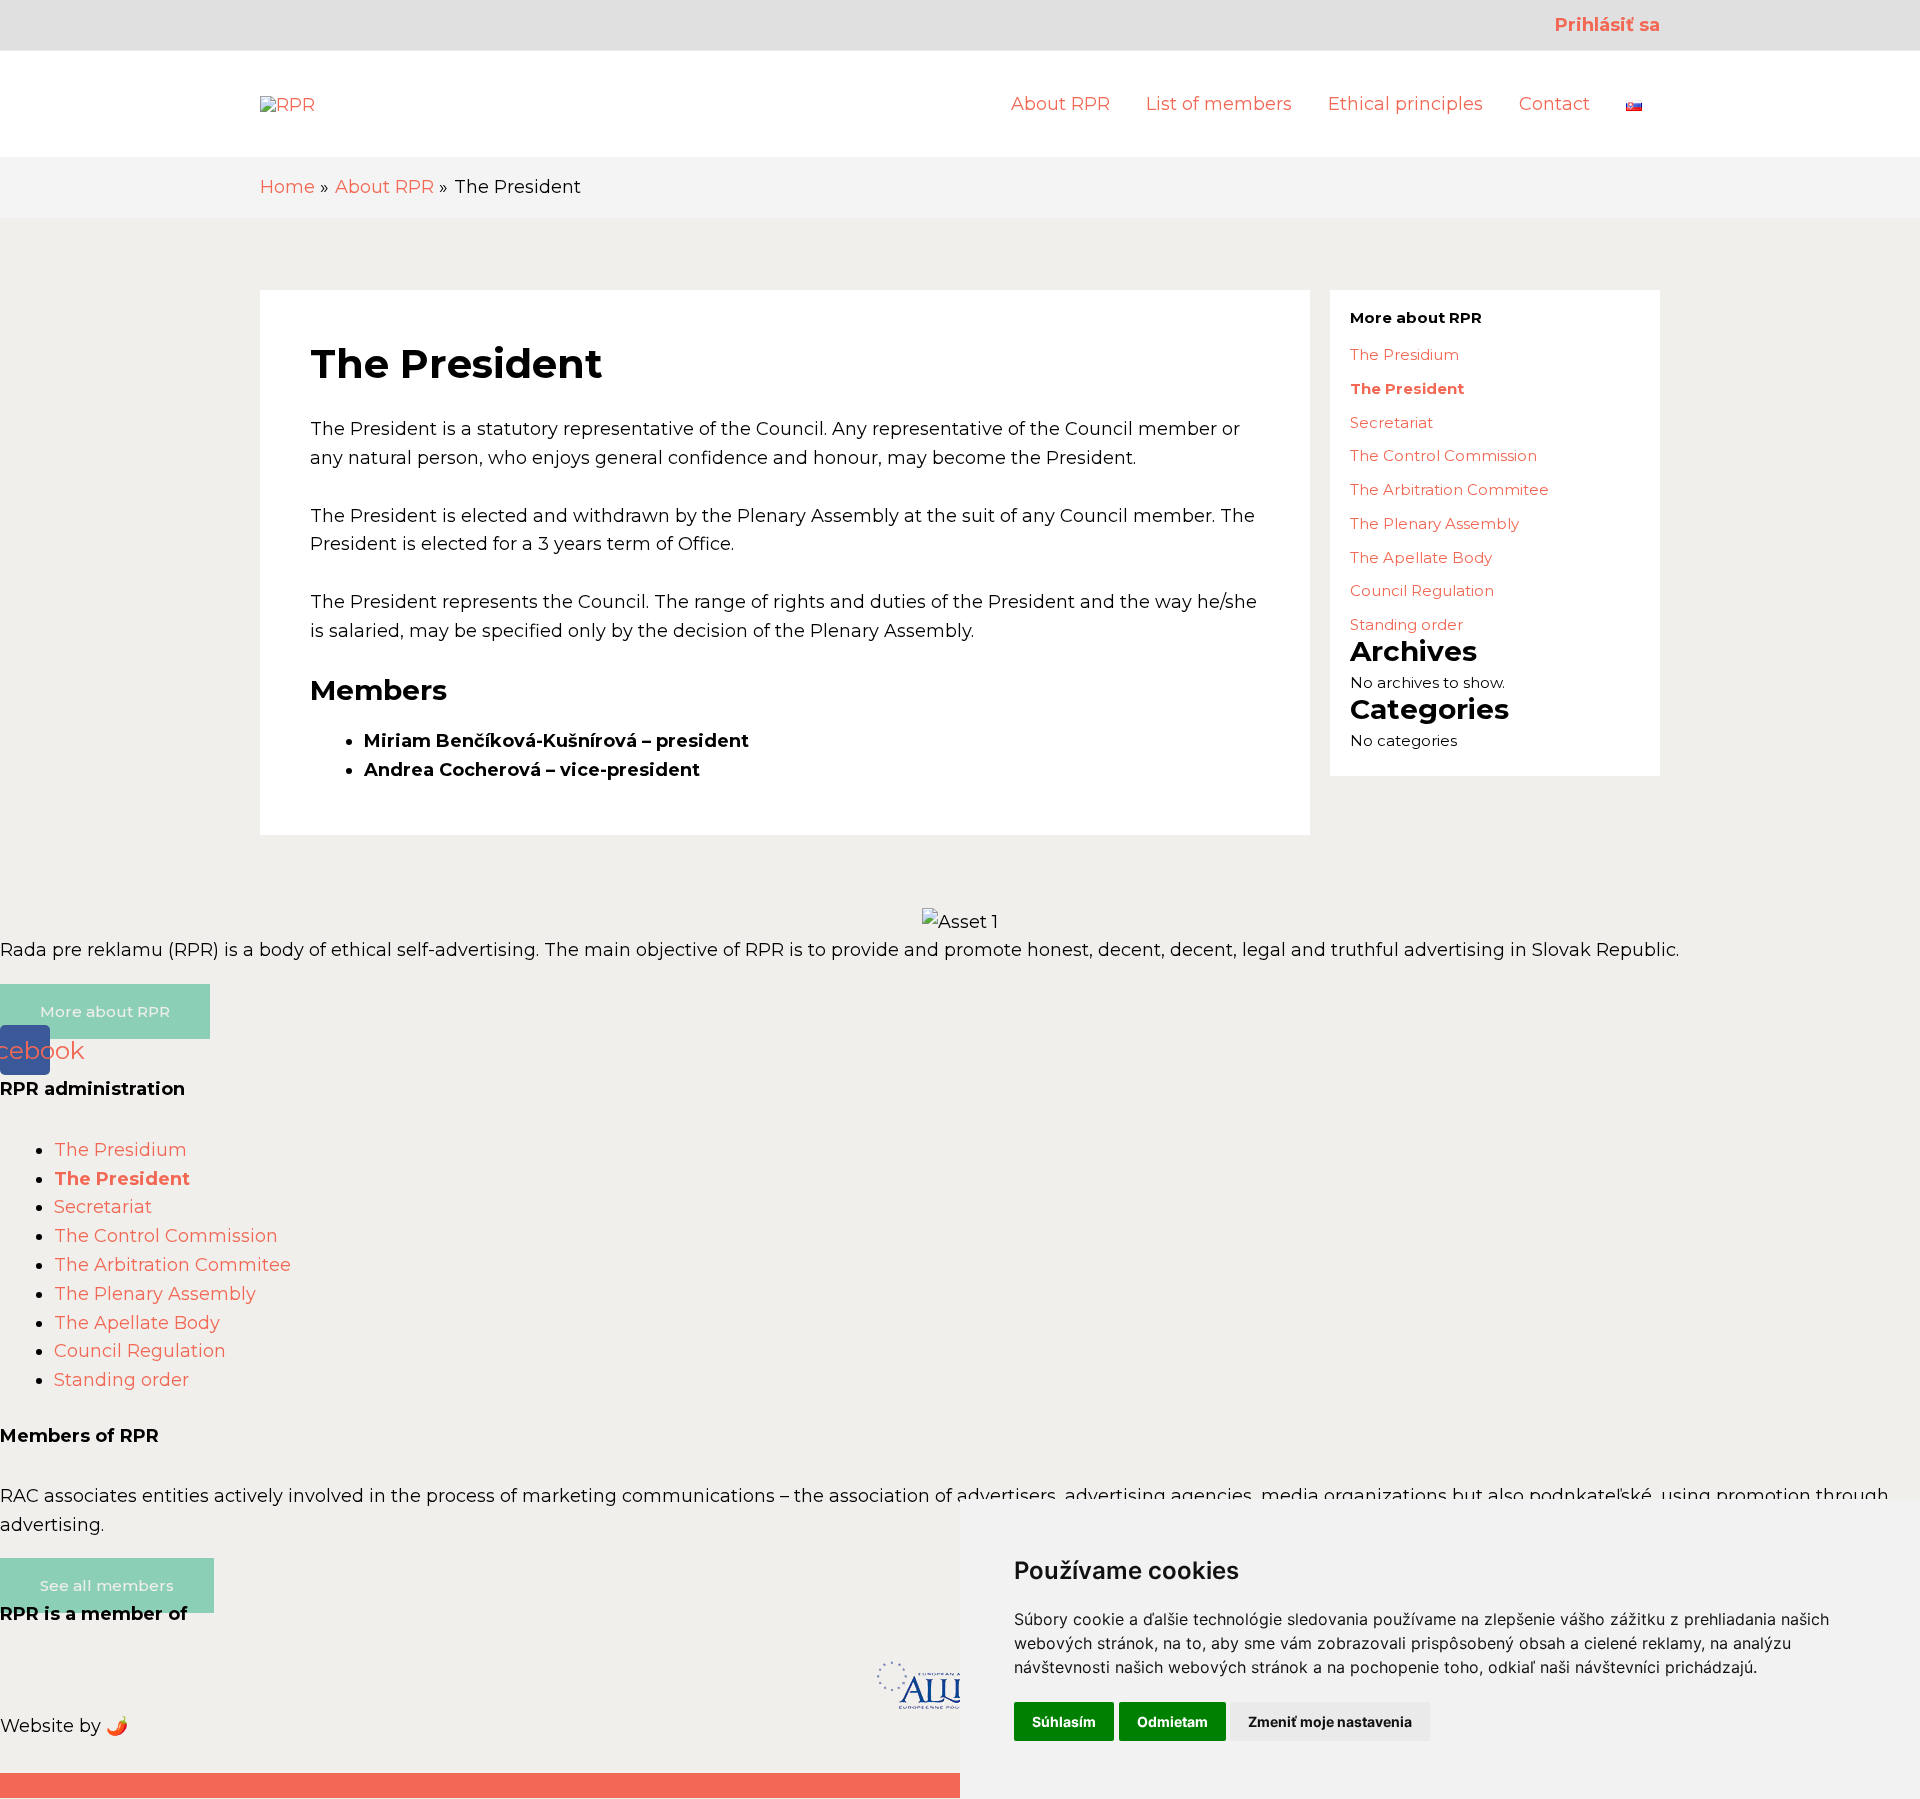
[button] (105, 1011)
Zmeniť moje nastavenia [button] (1330, 1721)
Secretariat (1391, 422)
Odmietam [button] (1172, 1721)
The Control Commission (1443, 455)
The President (1407, 388)
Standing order (1406, 624)
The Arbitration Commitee (1449, 489)
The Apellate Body (1421, 557)
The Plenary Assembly (1434, 523)
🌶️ (117, 1726)
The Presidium (1404, 354)
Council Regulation (1422, 590)
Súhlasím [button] (1064, 1721)
